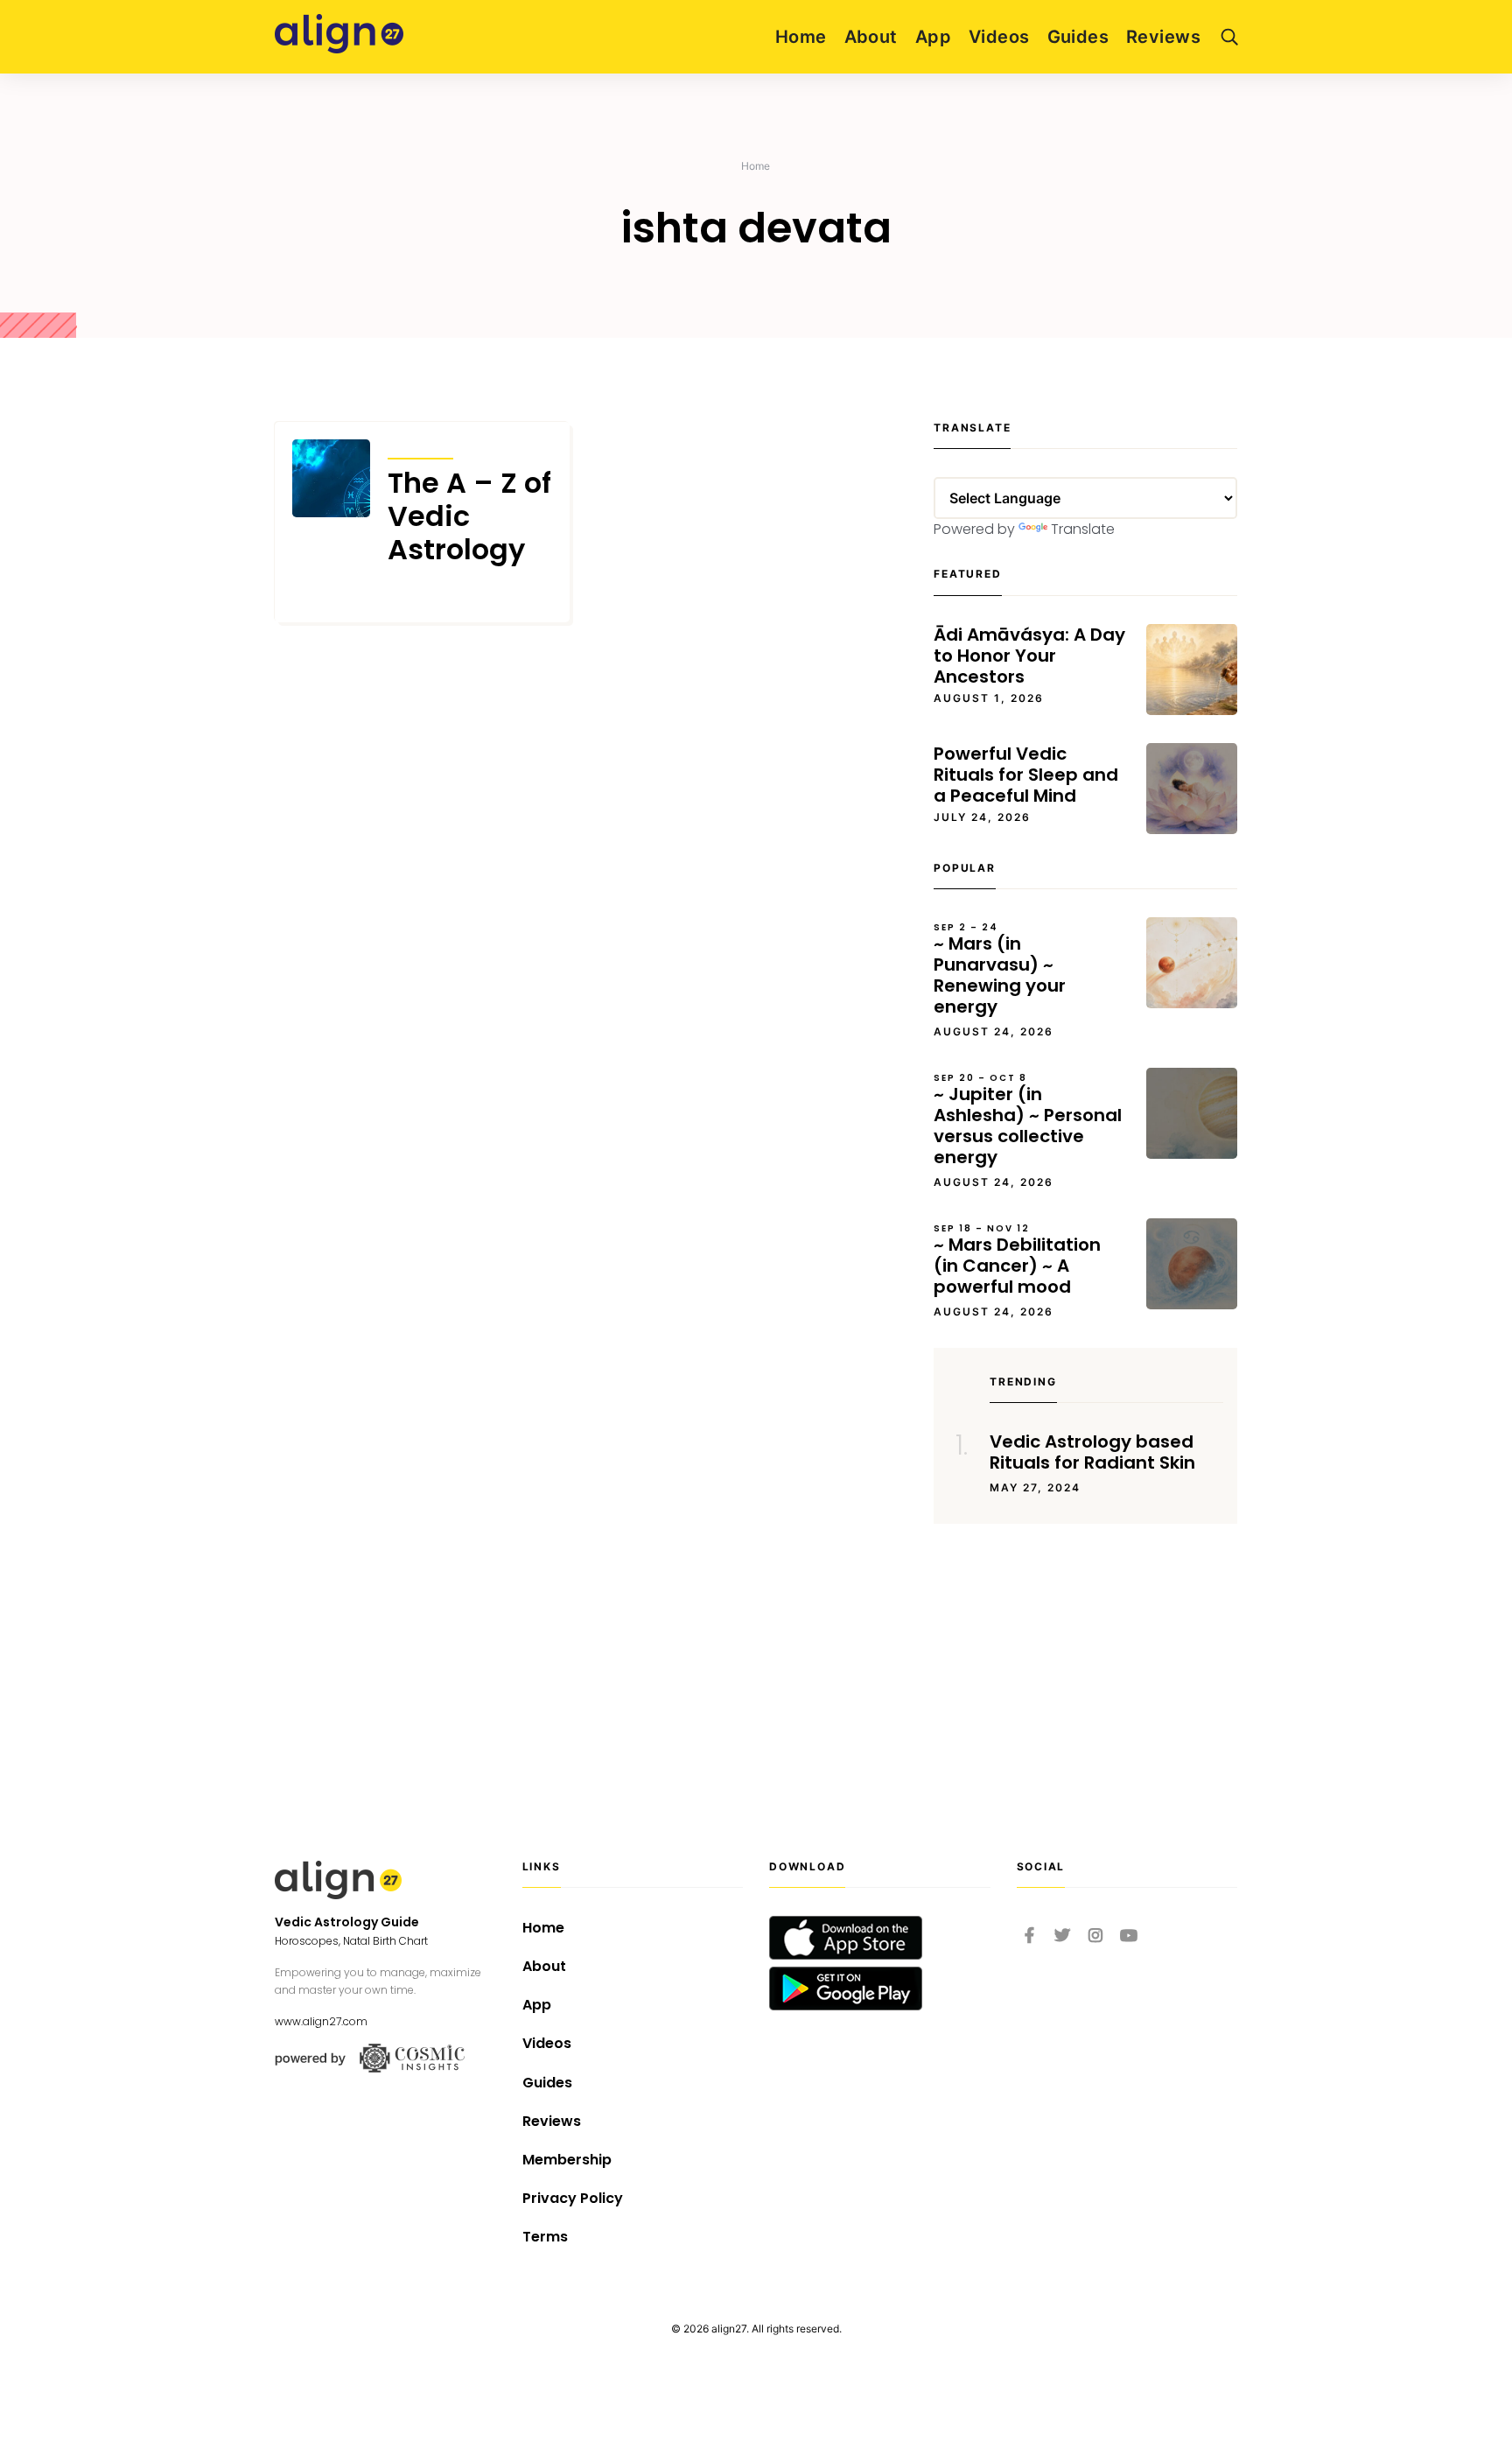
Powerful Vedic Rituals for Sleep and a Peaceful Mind (1026, 775)
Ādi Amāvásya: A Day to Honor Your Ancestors (1029, 656)
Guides (1078, 37)
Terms (545, 2237)
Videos (999, 37)
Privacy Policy (573, 2198)
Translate (1083, 529)
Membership (567, 2160)
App (933, 37)
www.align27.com (321, 2021)
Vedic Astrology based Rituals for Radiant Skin (1092, 1452)
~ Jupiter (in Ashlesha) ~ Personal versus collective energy (1028, 1120)
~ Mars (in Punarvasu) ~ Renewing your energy (1000, 970)
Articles (420, 447)
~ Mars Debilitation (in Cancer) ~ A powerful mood (1017, 1260)
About (871, 37)
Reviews (1163, 37)
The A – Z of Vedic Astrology (469, 517)
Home (801, 37)
